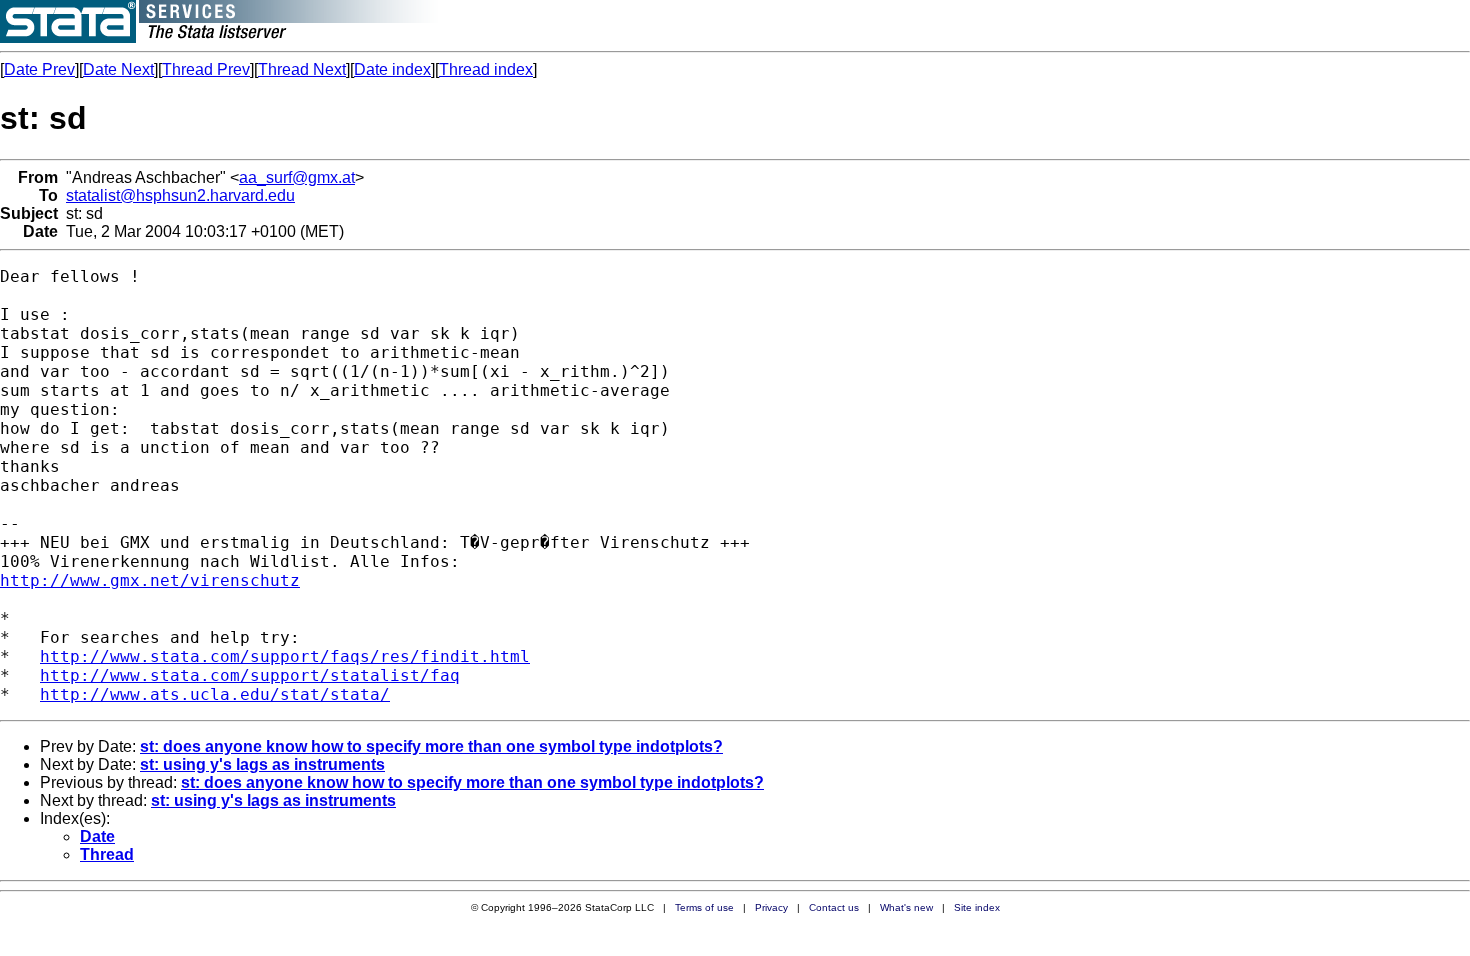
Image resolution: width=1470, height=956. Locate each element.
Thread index (486, 69)
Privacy (771, 907)
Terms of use (704, 907)
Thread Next (302, 69)
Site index (977, 907)
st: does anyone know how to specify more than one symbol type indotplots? (431, 746)
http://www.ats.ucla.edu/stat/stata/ (215, 694)
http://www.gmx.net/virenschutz (150, 580)
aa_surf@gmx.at (297, 177)
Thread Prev (206, 69)
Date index (392, 69)
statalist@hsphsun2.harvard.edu (180, 195)
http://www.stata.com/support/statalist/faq (250, 675)
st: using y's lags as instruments (262, 764)
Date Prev (39, 69)
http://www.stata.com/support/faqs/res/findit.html (285, 656)
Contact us (834, 907)
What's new (906, 907)
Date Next (118, 69)
